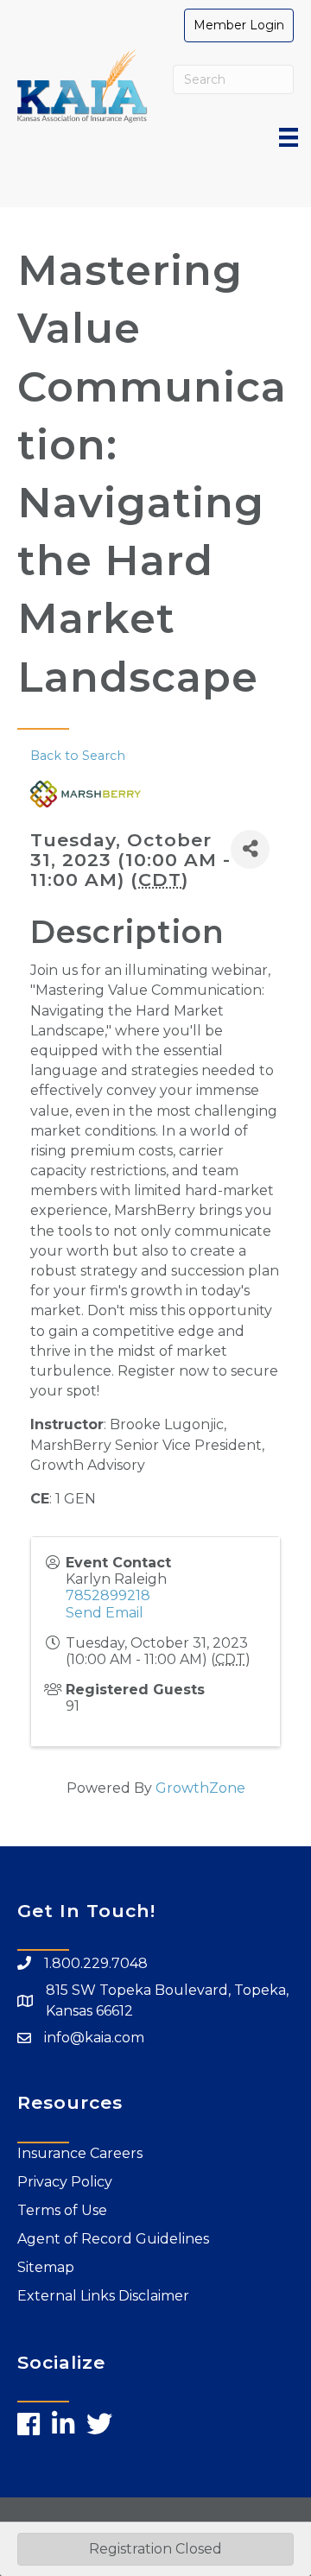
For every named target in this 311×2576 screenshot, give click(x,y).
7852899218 (108, 1595)
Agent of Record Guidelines (113, 2239)
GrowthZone (200, 1788)
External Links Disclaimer (103, 2296)
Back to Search (78, 756)
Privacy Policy (65, 2182)
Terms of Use (62, 2210)
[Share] (250, 849)
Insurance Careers (80, 2153)
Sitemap (46, 2267)
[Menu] (289, 137)
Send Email (105, 1613)
